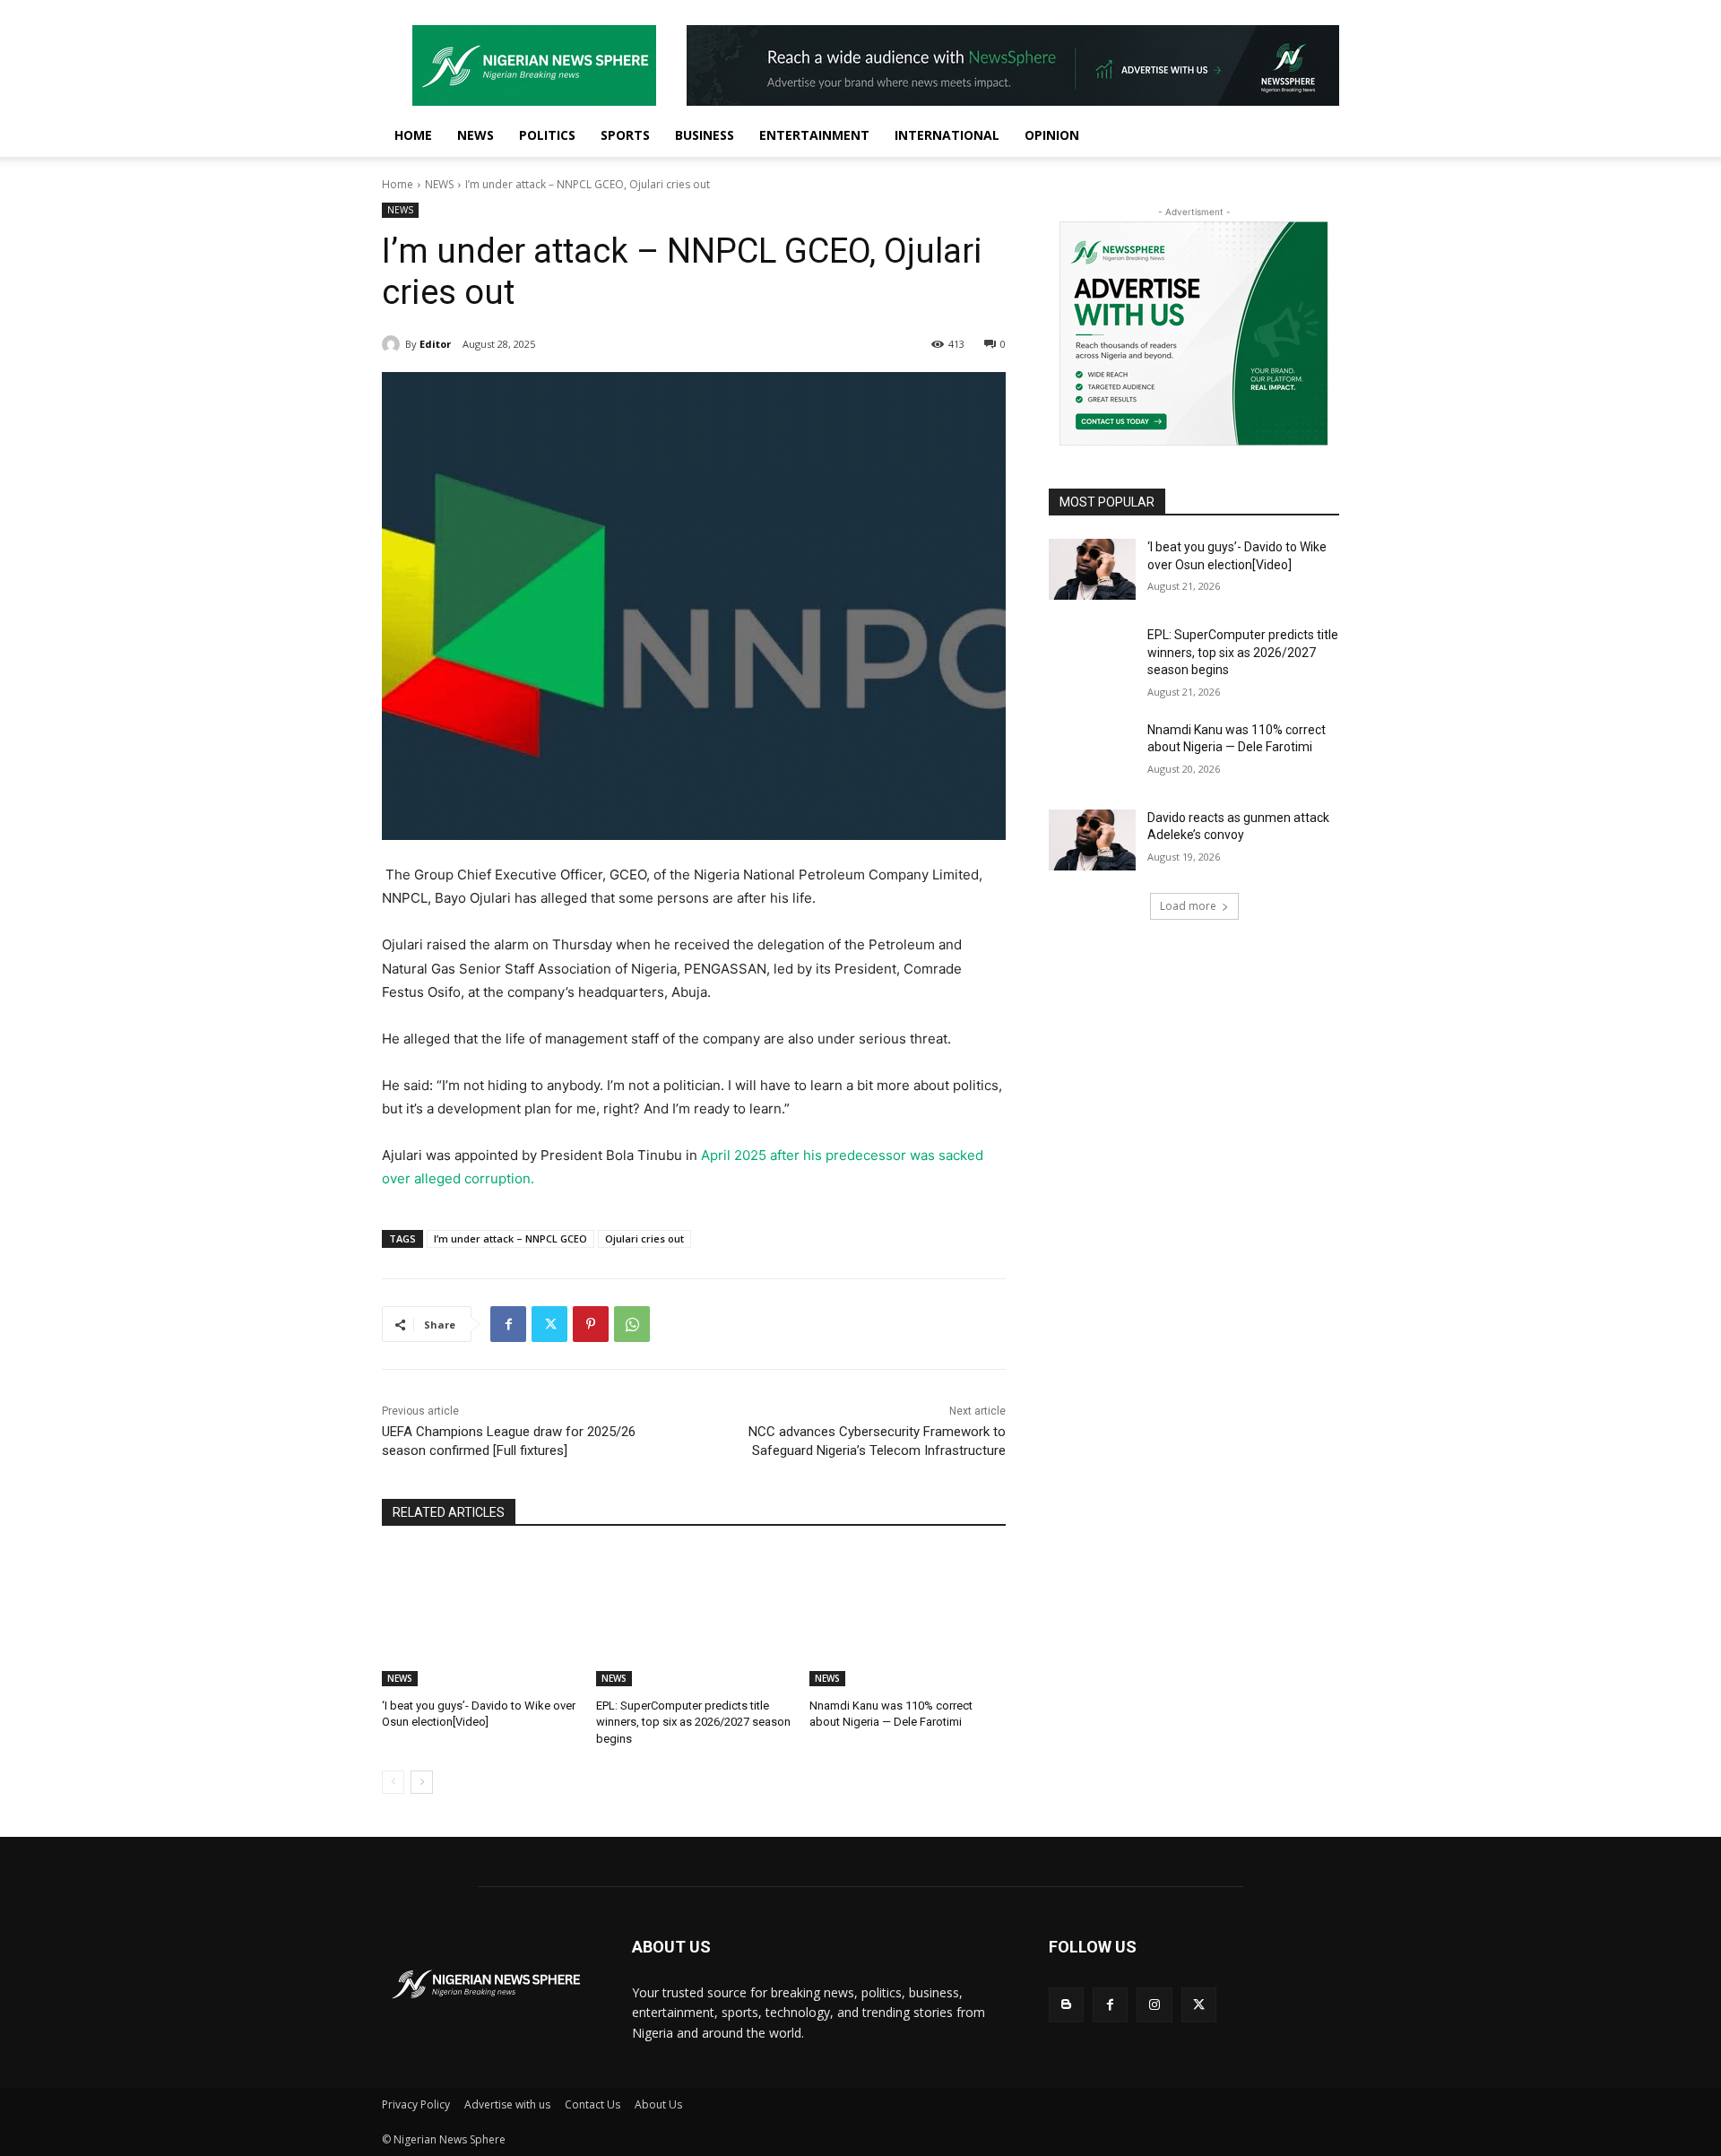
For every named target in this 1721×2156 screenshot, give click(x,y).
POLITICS (547, 135)
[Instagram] (1154, 2005)
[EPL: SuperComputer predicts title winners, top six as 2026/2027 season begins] (694, 1618)
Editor (435, 344)
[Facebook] (508, 1324)
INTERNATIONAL (947, 135)
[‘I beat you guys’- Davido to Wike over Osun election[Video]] (480, 1618)
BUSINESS (705, 135)
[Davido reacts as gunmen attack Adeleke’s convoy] (1092, 840)
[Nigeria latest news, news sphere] (485, 1984)
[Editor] (393, 344)
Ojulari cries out (644, 1238)
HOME (413, 135)
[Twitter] (549, 1324)
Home (398, 184)
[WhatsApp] (632, 1324)
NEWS (476, 135)
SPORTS (625, 135)
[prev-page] (393, 1782)
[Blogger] (1066, 2005)
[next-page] (422, 1782)
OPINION (1052, 135)
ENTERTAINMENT (814, 135)
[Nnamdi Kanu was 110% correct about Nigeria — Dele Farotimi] (908, 1618)
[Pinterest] (591, 1324)
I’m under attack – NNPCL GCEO (510, 1238)
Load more (1188, 906)
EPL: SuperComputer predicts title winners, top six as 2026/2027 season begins (693, 1722)
